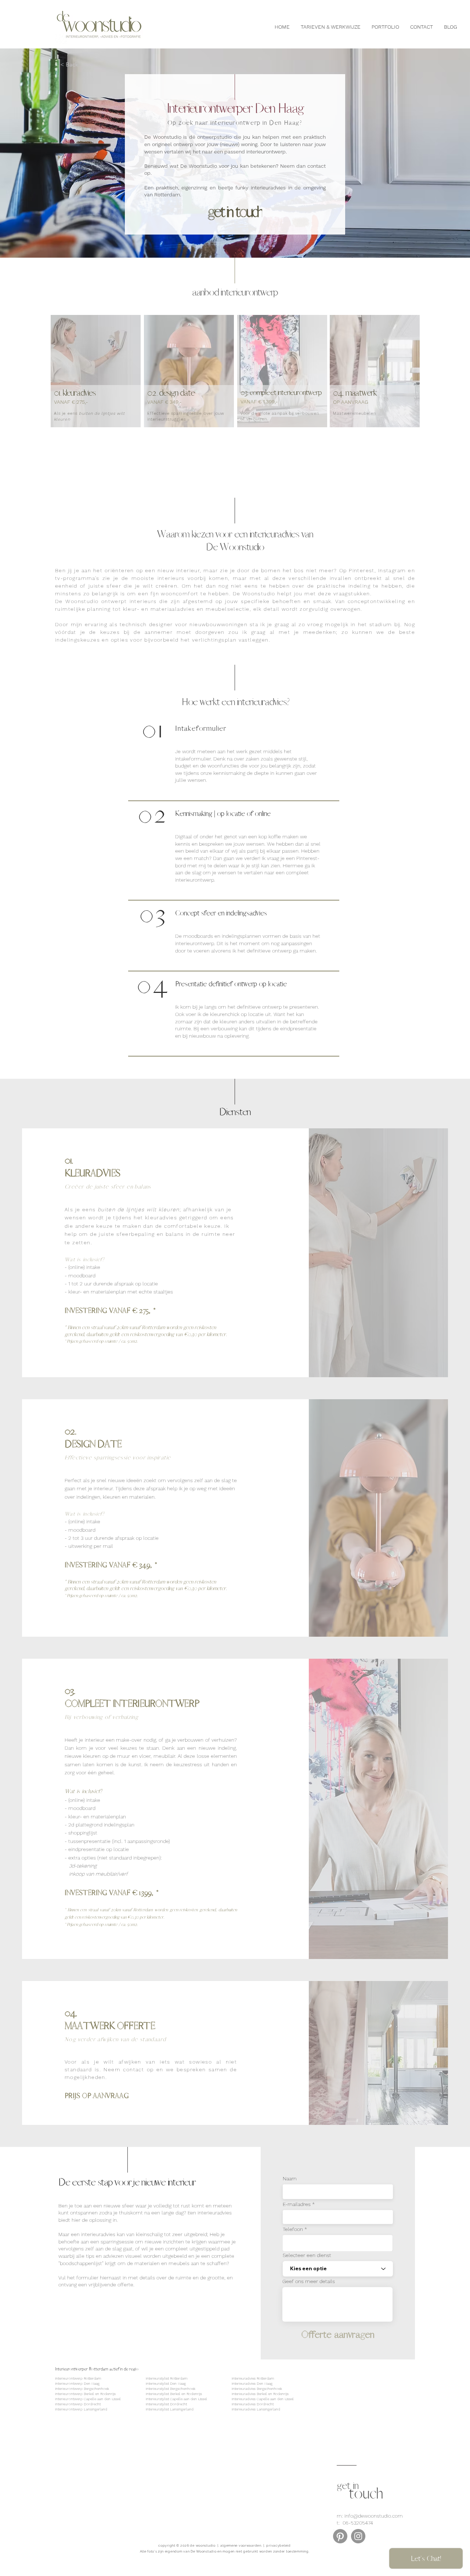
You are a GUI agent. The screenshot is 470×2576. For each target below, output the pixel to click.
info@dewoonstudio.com (374, 2516)
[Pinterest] (340, 2536)
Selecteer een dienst (307, 2255)
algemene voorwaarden (241, 2546)
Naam (290, 2178)
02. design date (171, 393)
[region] (94, 381)
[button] (84, 65)
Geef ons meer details (309, 2281)
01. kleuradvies (75, 393)
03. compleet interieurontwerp (281, 393)
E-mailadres (297, 2204)
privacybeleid (278, 2546)
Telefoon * (295, 2229)
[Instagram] (358, 2536)
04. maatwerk (355, 393)
